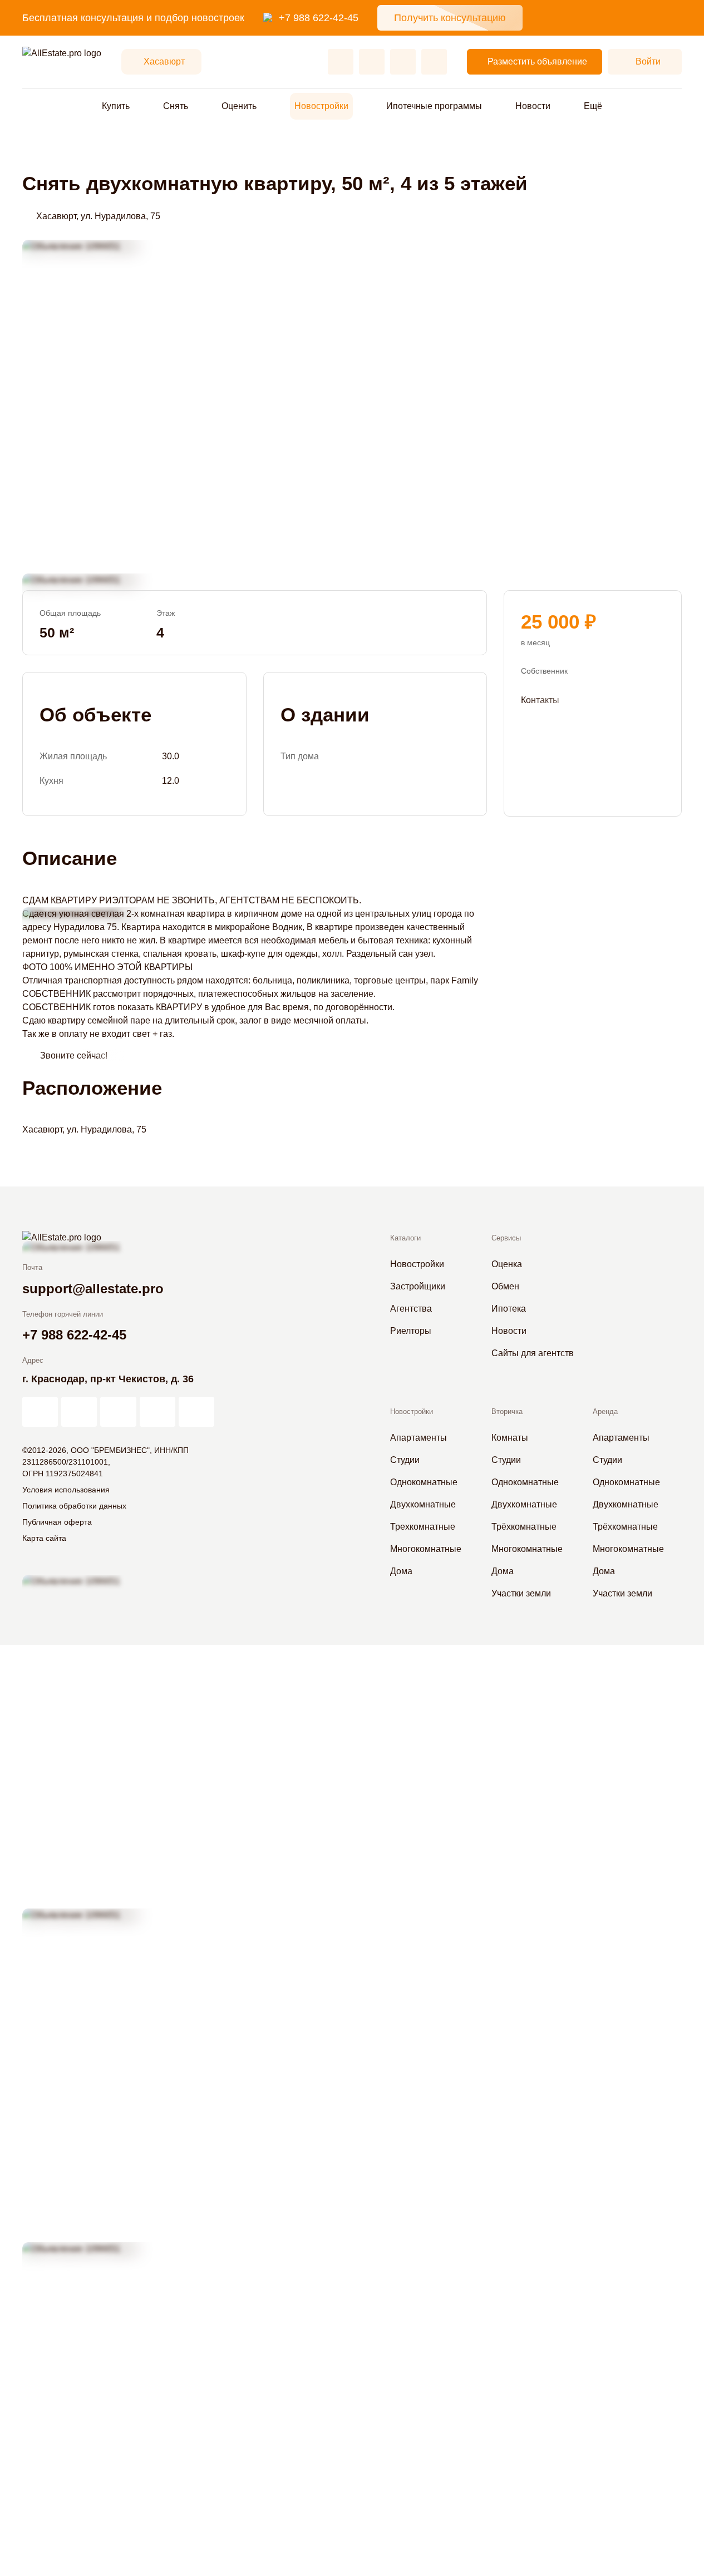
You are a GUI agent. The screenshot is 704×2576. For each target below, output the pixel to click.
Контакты (540, 699)
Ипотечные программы (434, 106)
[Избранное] (341, 62)
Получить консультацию (450, 18)
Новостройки (321, 106)
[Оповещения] (434, 62)
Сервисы (506, 1238)
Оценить (239, 106)
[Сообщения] (403, 62)
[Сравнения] (372, 62)
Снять (176, 106)
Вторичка (507, 1411)
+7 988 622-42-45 (319, 18)
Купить (116, 106)
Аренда (605, 1411)
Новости (533, 106)
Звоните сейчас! (74, 1055)
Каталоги (405, 1238)
